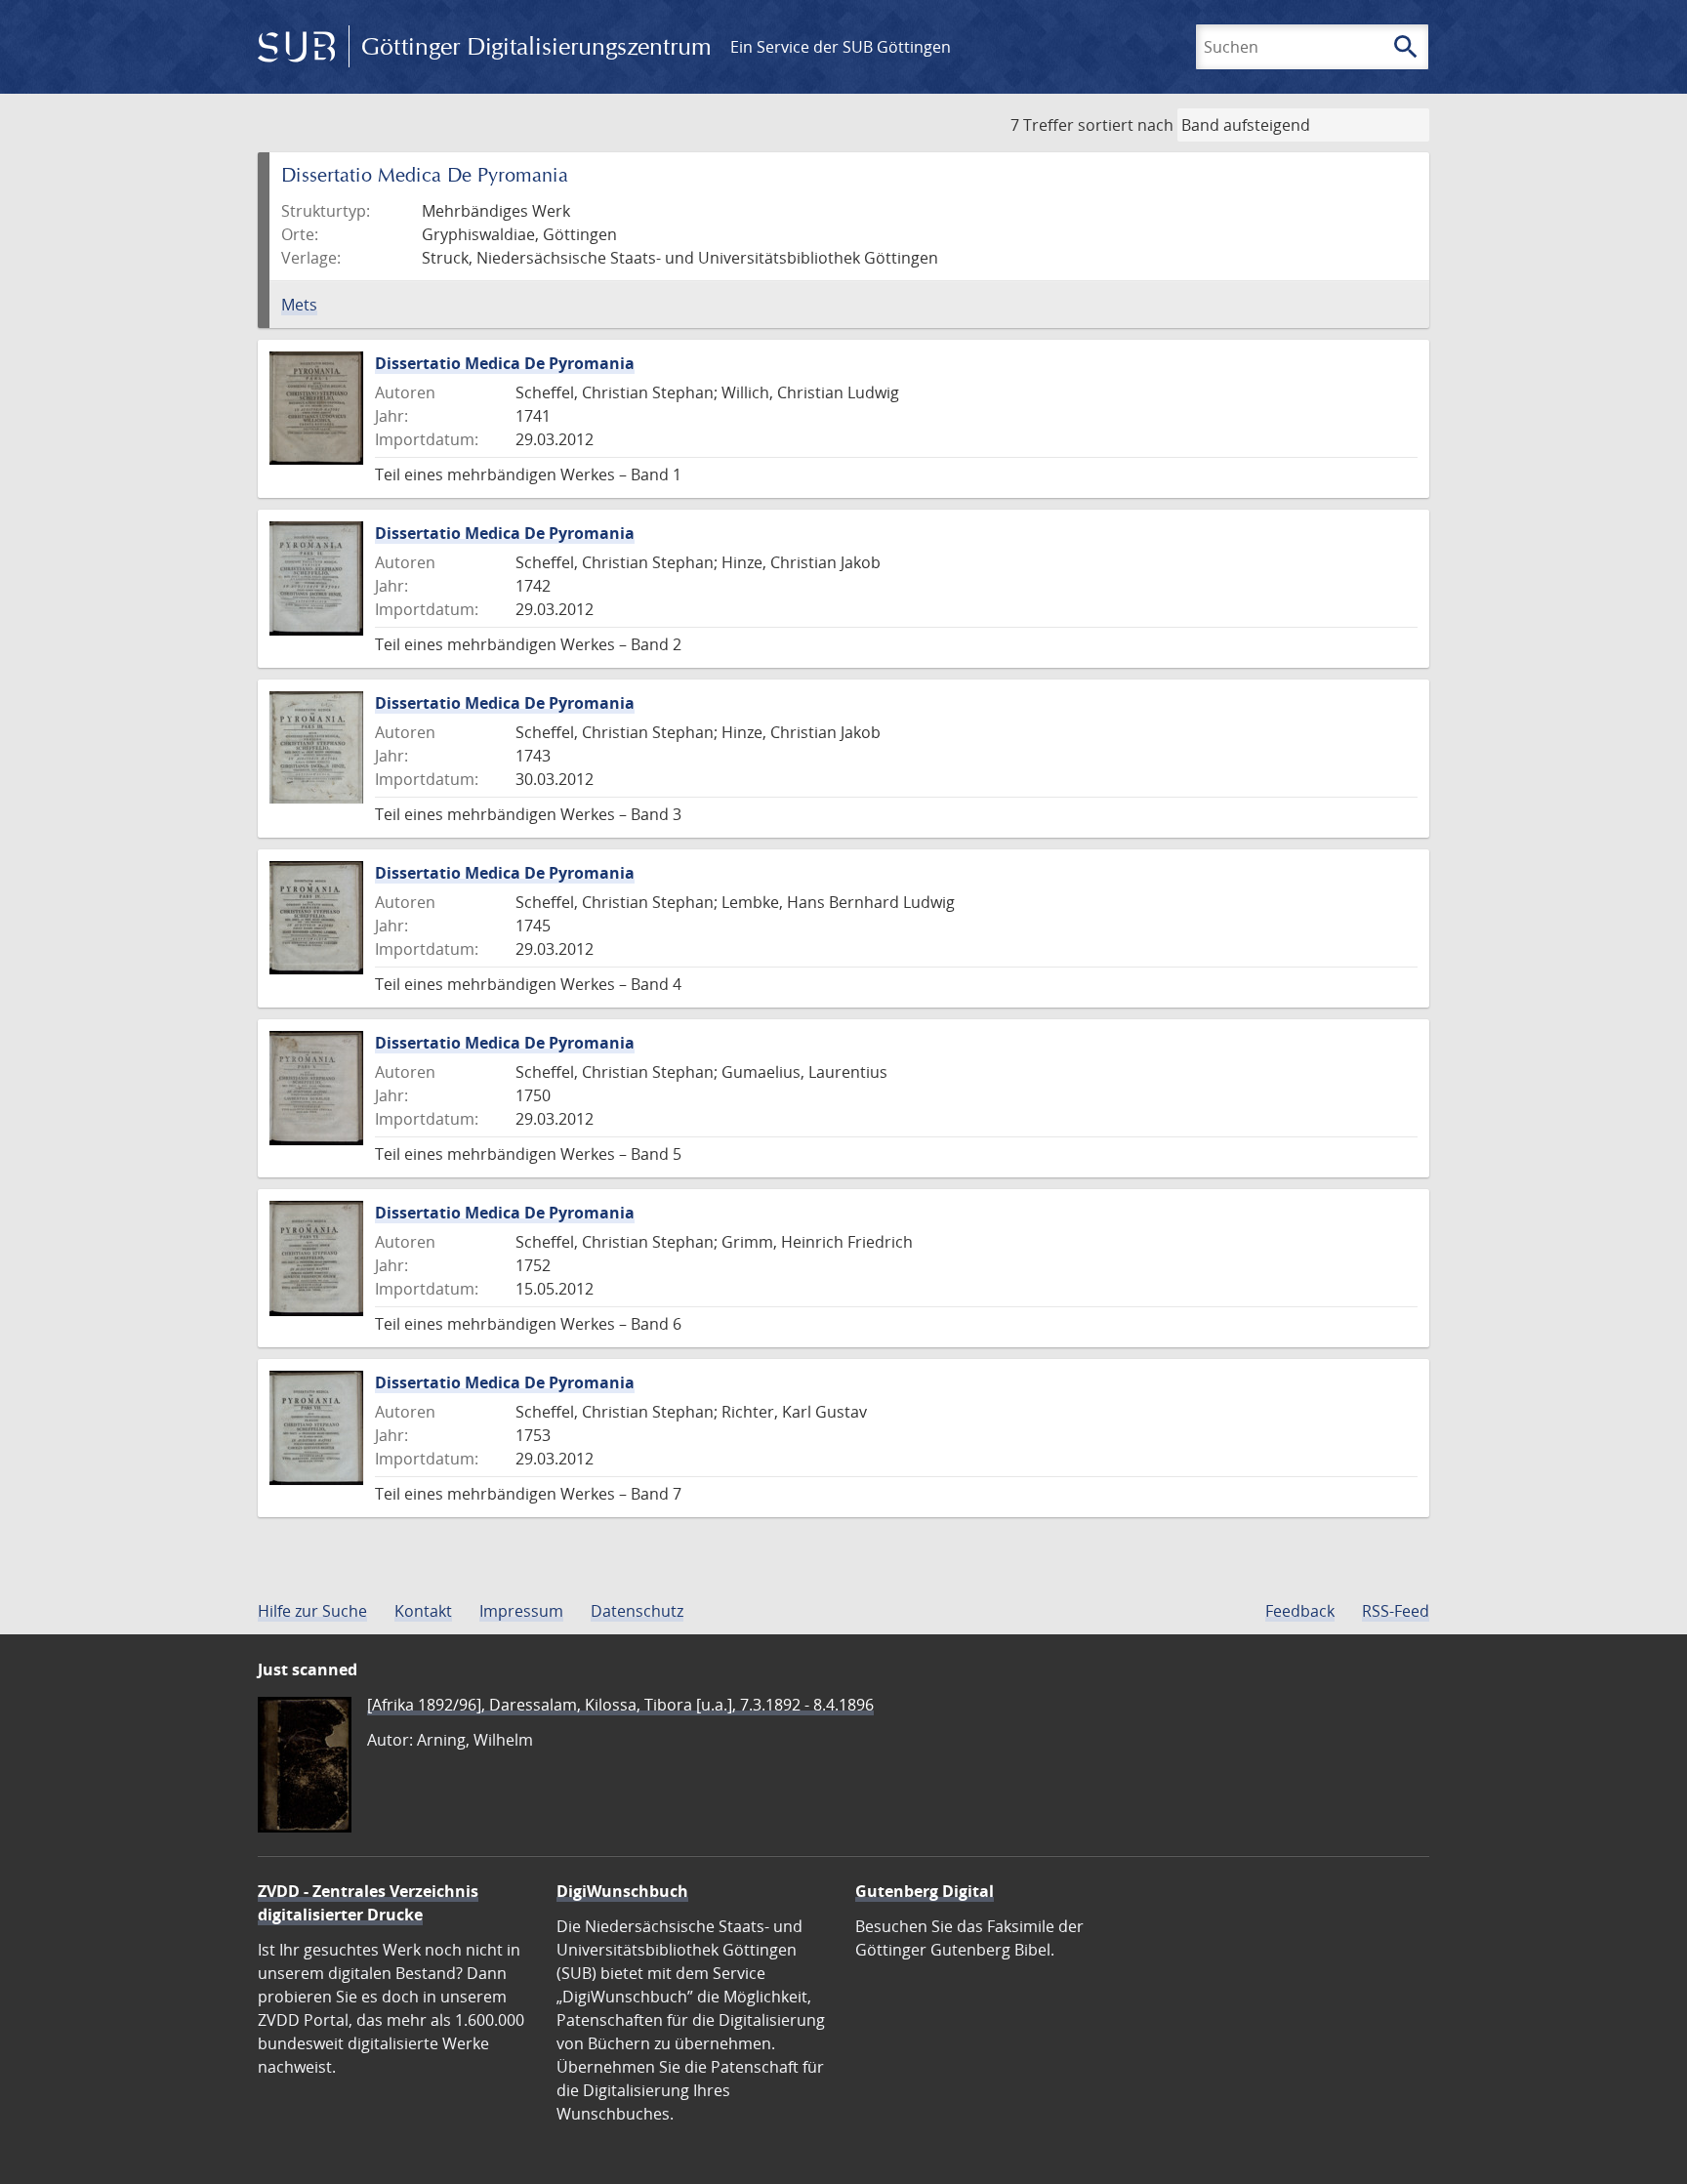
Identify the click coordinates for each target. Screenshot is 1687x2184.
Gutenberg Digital (925, 1891)
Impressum (521, 1611)
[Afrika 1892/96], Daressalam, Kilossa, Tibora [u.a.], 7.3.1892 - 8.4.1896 (620, 1705)
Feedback (1300, 1611)
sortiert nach (1126, 125)
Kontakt (423, 1611)
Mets (299, 305)
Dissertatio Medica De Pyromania (505, 363)
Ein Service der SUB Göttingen (841, 47)
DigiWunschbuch (622, 1891)
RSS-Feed (1396, 1611)
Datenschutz (637, 1611)
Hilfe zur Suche (312, 1611)
